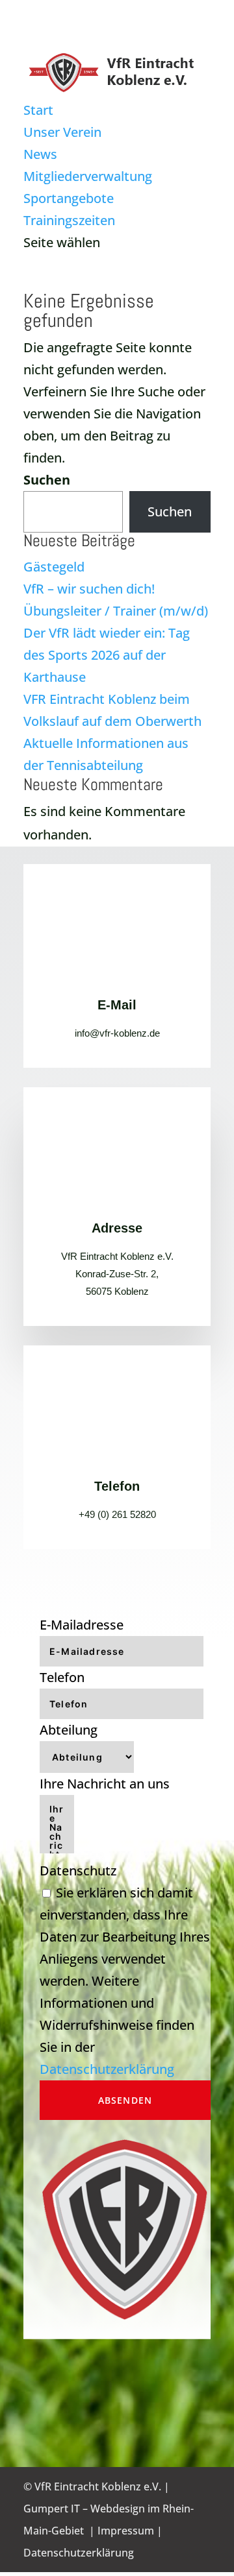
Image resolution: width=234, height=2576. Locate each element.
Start (38, 110)
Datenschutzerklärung (107, 2069)
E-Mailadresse (82, 1625)
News (40, 154)
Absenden (125, 2100)
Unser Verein (62, 132)
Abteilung (69, 1730)
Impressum (126, 2531)
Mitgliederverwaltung (88, 176)
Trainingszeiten (69, 220)
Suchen (47, 480)
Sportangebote (69, 198)
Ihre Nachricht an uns (105, 1784)
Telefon (62, 1677)
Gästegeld (54, 567)
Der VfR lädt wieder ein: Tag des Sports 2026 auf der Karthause (107, 655)
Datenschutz (78, 1871)
